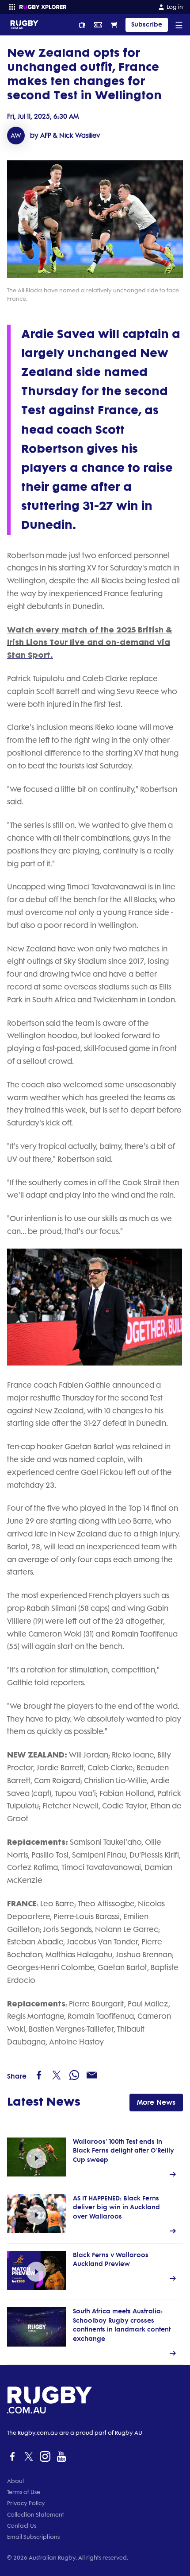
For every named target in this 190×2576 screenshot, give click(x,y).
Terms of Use (24, 2492)
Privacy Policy (26, 2503)
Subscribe (147, 25)
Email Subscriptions (33, 2537)
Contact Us (22, 2526)
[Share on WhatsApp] (74, 2075)
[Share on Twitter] (57, 2075)
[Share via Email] (92, 2075)
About (16, 2481)
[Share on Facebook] (39, 2075)
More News (156, 2102)
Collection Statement (36, 2515)
